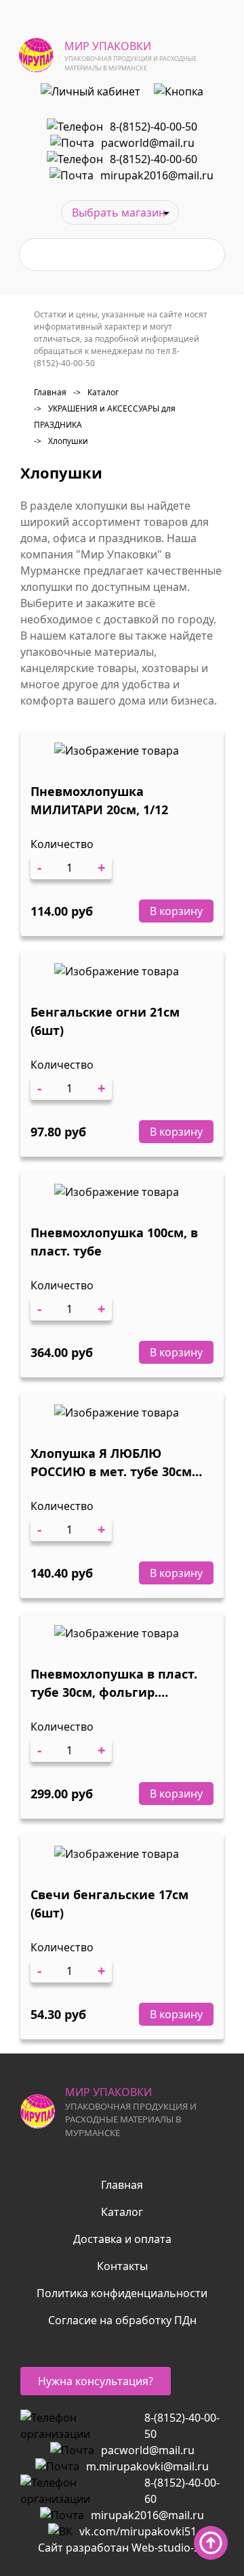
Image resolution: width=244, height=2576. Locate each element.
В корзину (176, 911)
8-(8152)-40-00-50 (154, 127)
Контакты (122, 2266)
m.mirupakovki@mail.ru (147, 2466)
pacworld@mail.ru (148, 143)
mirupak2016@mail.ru (157, 175)
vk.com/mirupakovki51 (138, 2531)
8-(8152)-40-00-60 (154, 159)
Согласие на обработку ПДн (122, 2320)
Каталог (96, 392)
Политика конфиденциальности (122, 2293)
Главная (50, 392)
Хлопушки (61, 441)
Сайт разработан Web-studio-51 (122, 2548)
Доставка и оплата (122, 2239)
